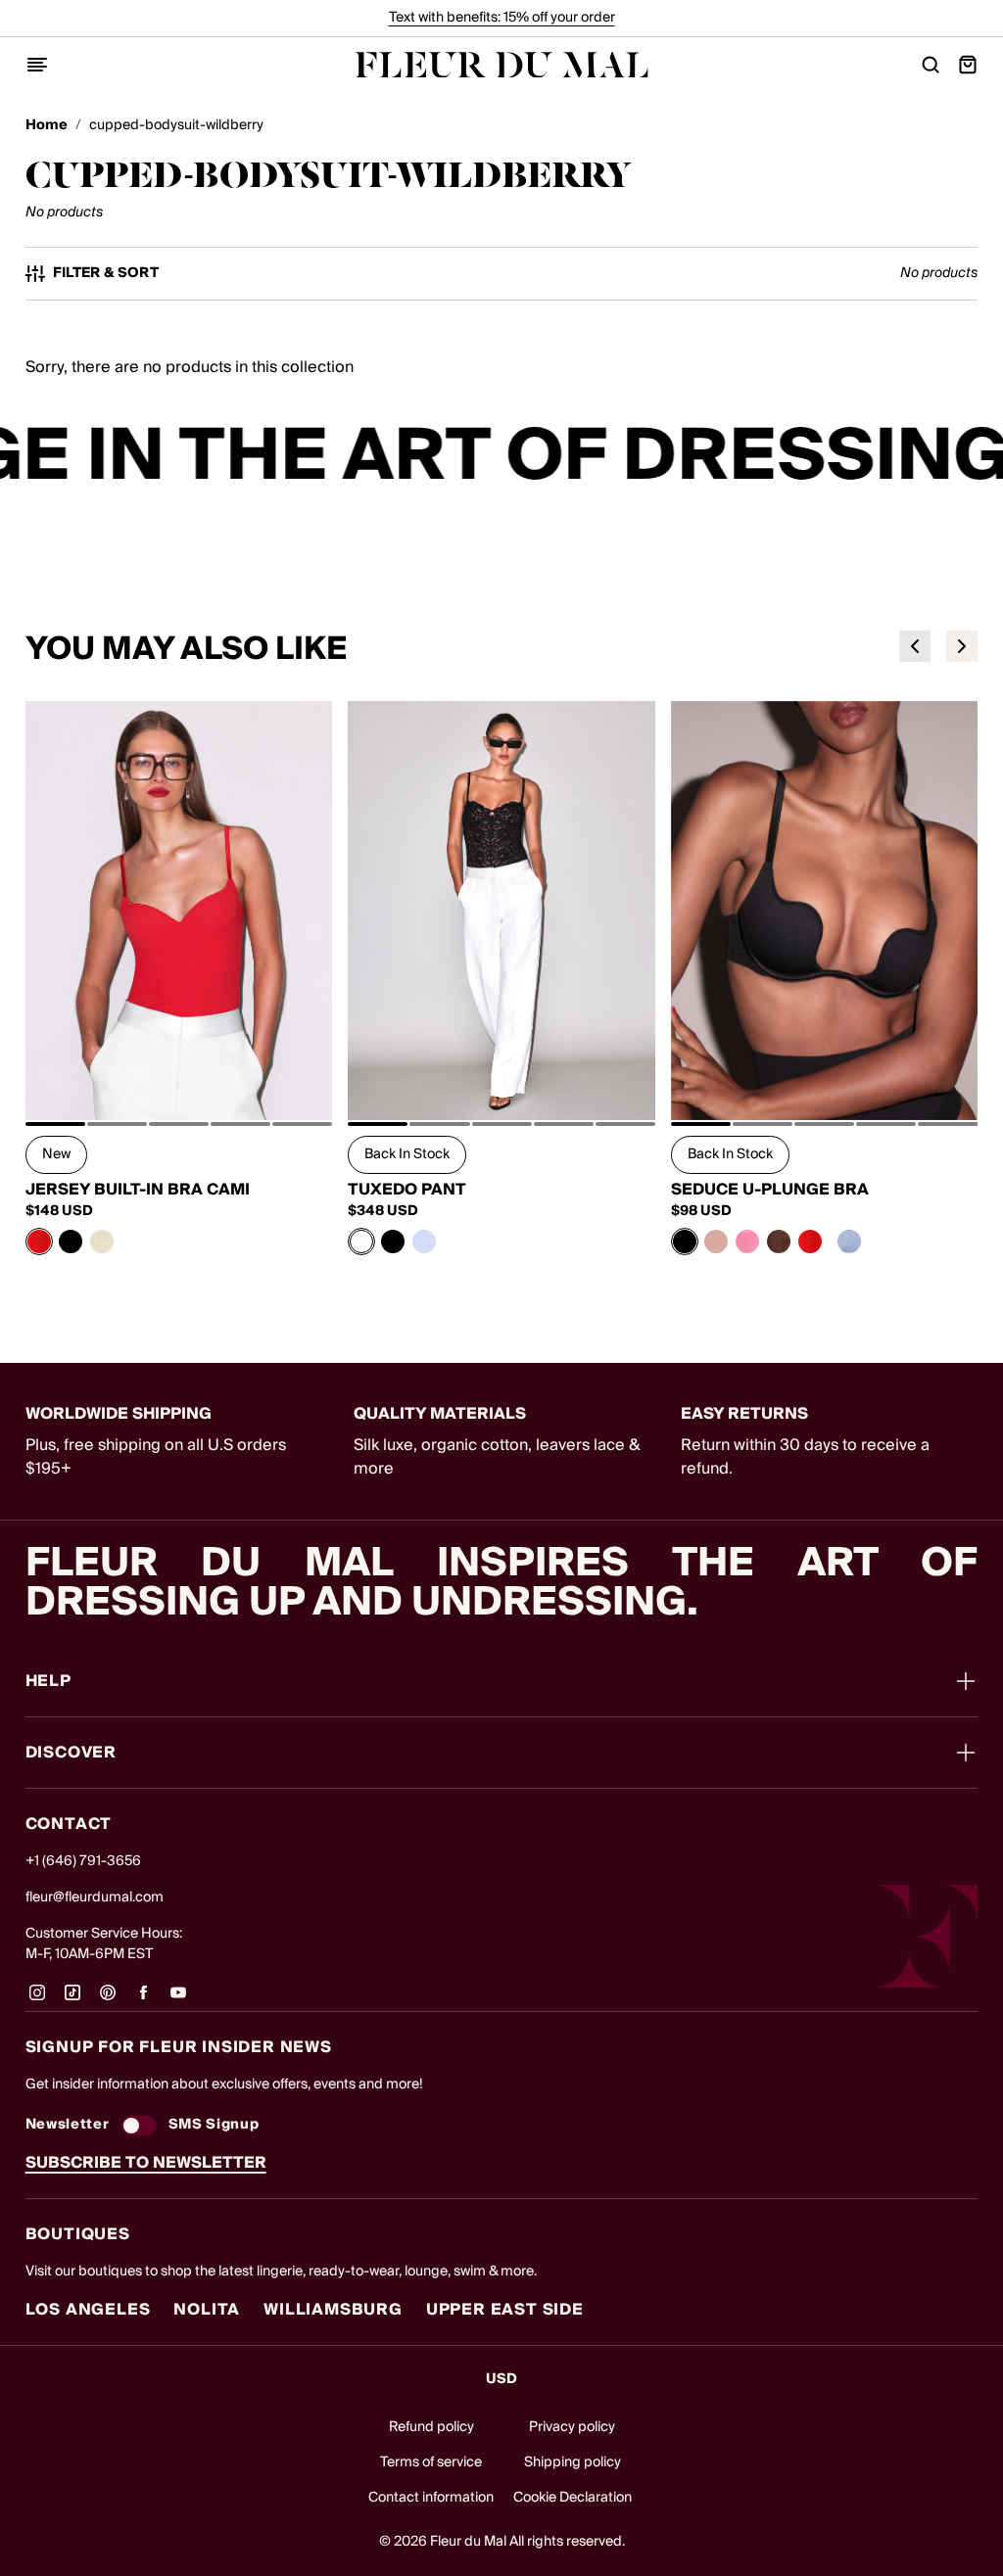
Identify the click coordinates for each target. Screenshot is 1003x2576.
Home (47, 126)
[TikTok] (72, 1999)
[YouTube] (178, 1999)
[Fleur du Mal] (501, 65)
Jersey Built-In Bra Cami (138, 1190)
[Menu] (37, 65)
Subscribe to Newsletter (146, 2163)
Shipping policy (573, 2462)
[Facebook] (143, 1999)
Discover (71, 1753)
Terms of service (431, 2462)
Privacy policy (572, 2427)
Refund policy (431, 2427)
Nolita (207, 2310)
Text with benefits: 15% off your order (502, 18)
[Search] (931, 65)
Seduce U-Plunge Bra (770, 1190)
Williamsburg (333, 2310)
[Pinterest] (108, 1999)
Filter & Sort (106, 274)
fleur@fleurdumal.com (95, 1897)
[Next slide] (962, 646)
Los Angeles (88, 2310)
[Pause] (976, 457)
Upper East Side (505, 2310)
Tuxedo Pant (407, 1190)
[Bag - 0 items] (968, 65)
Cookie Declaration (573, 2498)
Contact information (431, 2498)
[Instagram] (37, 1999)
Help (48, 1681)
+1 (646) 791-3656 (83, 1861)
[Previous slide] (915, 646)
